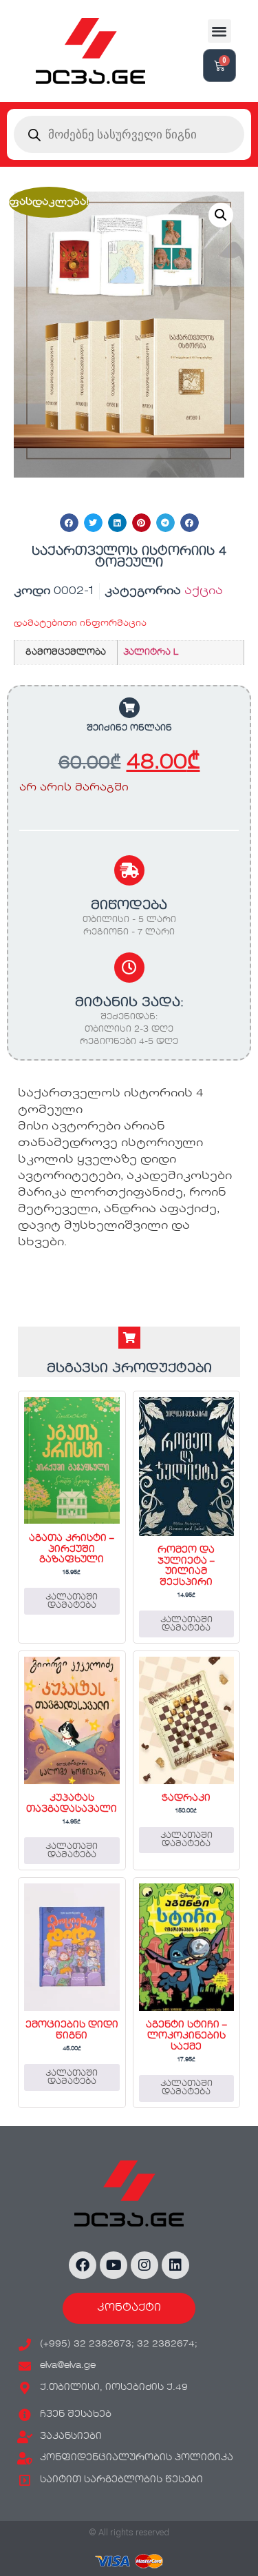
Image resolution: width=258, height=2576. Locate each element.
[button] (220, 31)
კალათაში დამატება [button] (72, 1602)
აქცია (204, 591)
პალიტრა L (151, 653)
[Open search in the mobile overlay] (129, 134)
